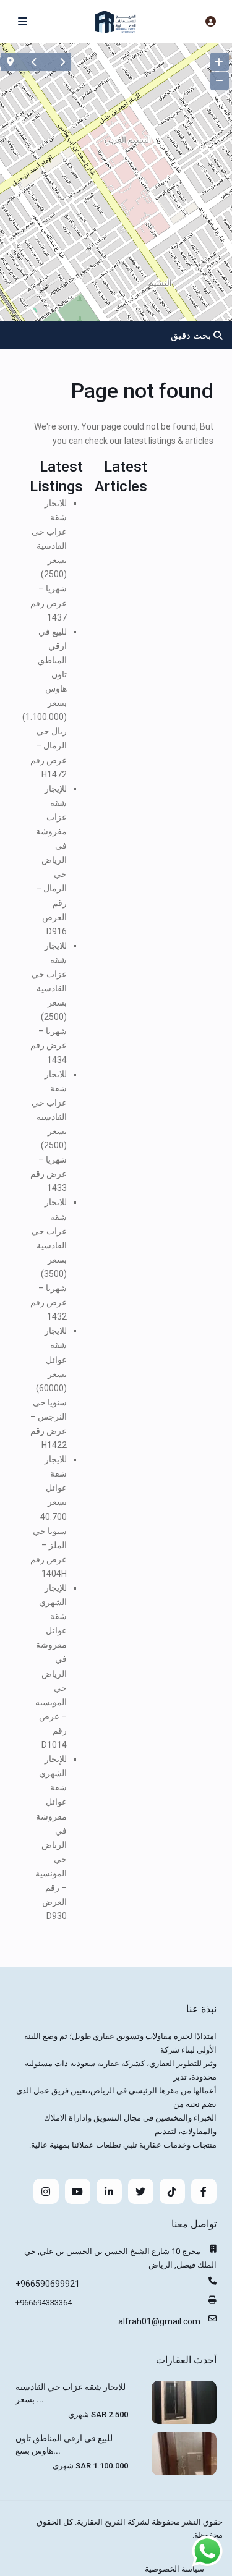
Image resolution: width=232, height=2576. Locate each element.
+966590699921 (48, 2284)
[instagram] (46, 2191)
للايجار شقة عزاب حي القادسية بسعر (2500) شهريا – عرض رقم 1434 (49, 1003)
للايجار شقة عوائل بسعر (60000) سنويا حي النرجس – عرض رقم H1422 (49, 1388)
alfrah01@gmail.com (159, 2321)
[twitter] (141, 2191)
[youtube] (78, 2191)
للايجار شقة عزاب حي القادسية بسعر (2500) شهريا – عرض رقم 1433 (49, 1131)
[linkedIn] (109, 2191)
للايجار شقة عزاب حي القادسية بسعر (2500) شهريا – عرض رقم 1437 (49, 560)
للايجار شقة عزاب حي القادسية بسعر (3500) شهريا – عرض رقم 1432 (49, 1259)
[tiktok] (172, 2191)
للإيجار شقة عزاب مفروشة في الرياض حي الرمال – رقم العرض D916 (51, 860)
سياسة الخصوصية (174, 2569)
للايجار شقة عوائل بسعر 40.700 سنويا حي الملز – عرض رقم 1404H (49, 1516)
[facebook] (204, 2191)
